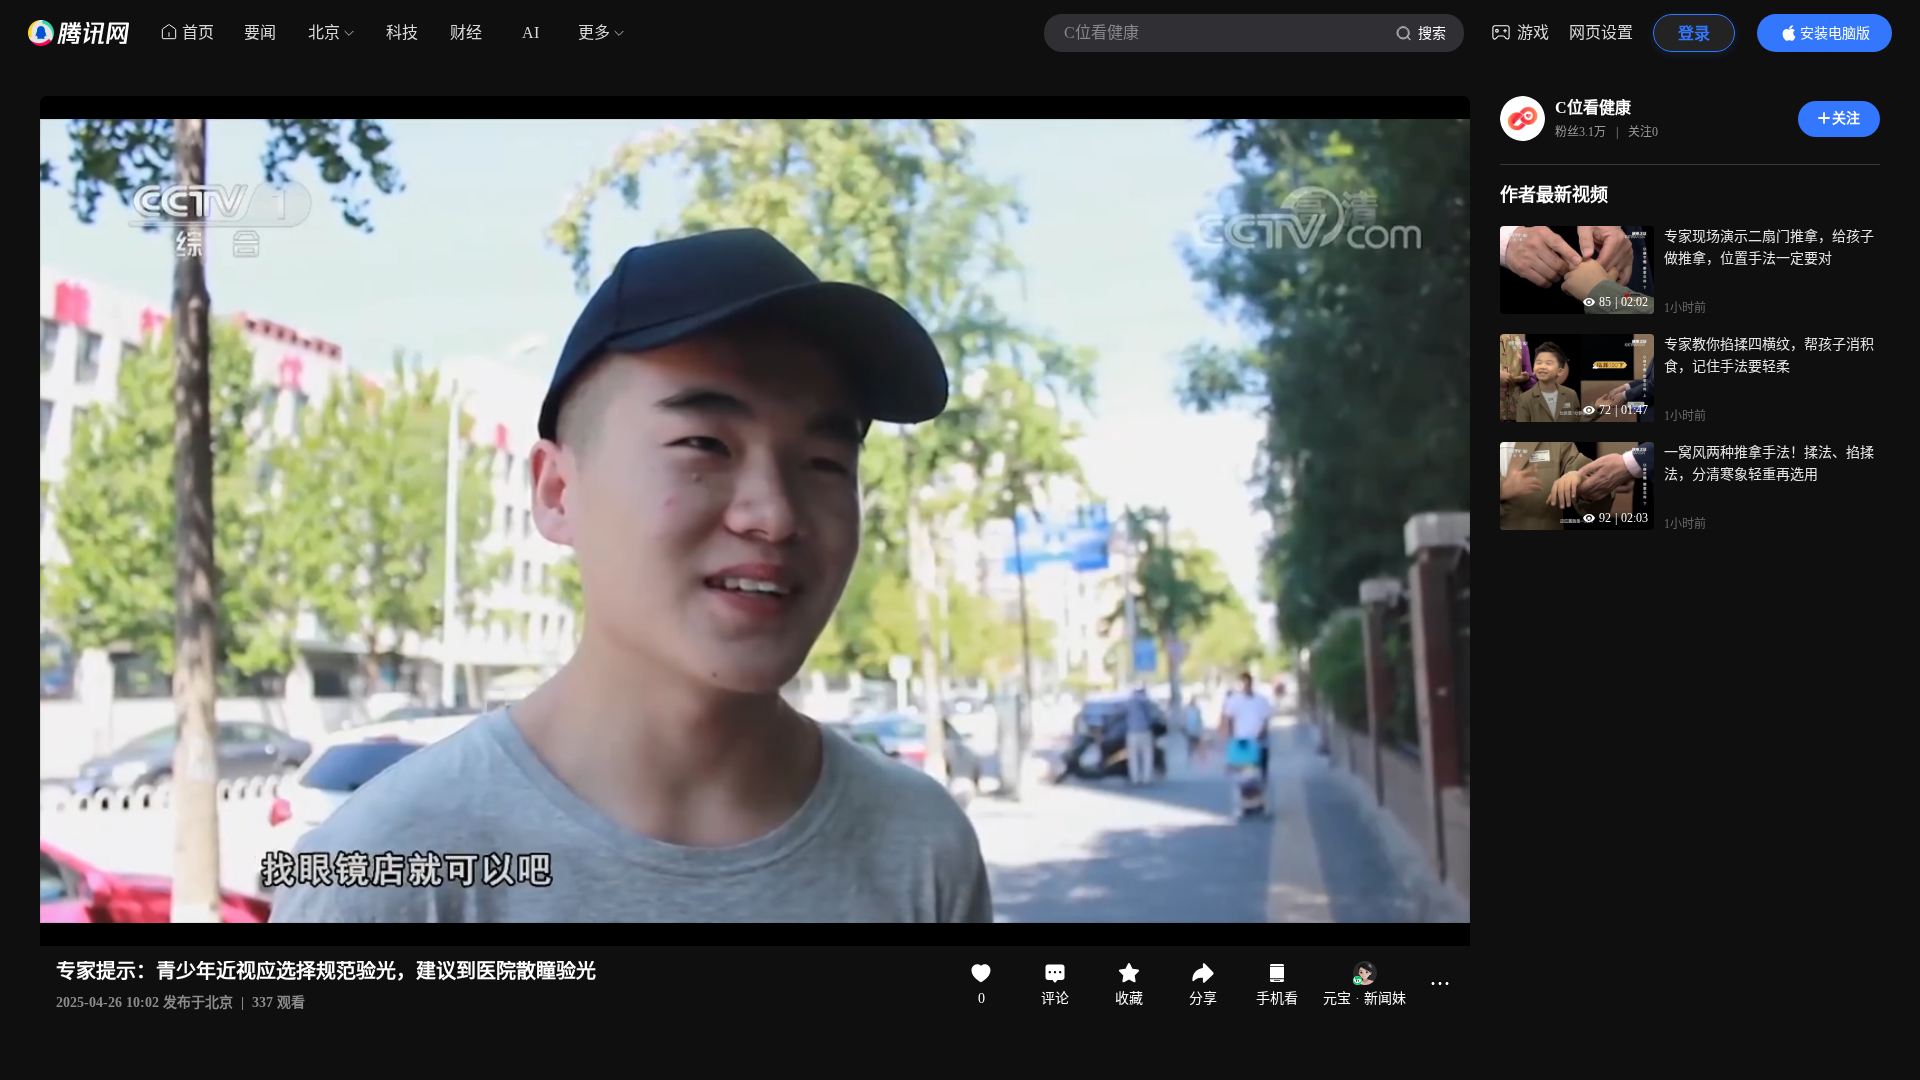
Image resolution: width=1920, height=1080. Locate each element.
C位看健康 (1593, 107)
